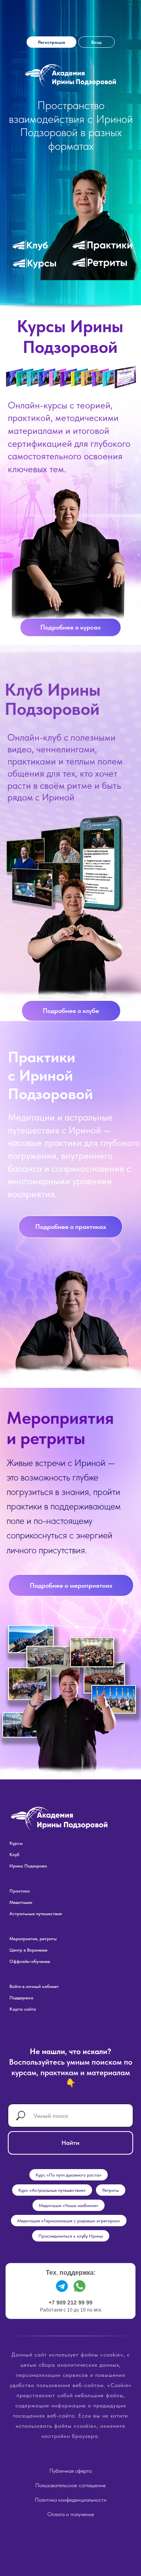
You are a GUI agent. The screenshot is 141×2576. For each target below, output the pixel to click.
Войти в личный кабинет (34, 1986)
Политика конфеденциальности (71, 2500)
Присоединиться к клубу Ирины (71, 2236)
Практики (20, 1891)
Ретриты (111, 2190)
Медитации (21, 1902)
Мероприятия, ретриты (33, 1939)
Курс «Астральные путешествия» (52, 2190)
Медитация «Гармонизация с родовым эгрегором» (69, 2221)
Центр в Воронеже (28, 1950)
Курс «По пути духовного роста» (69, 2175)
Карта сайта (23, 2009)
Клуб (14, 1855)
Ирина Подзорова (28, 1866)
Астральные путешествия (36, 1914)
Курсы (16, 1843)
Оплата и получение (71, 2514)
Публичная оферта (70, 2471)
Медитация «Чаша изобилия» (69, 2205)
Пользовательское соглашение (70, 2485)
